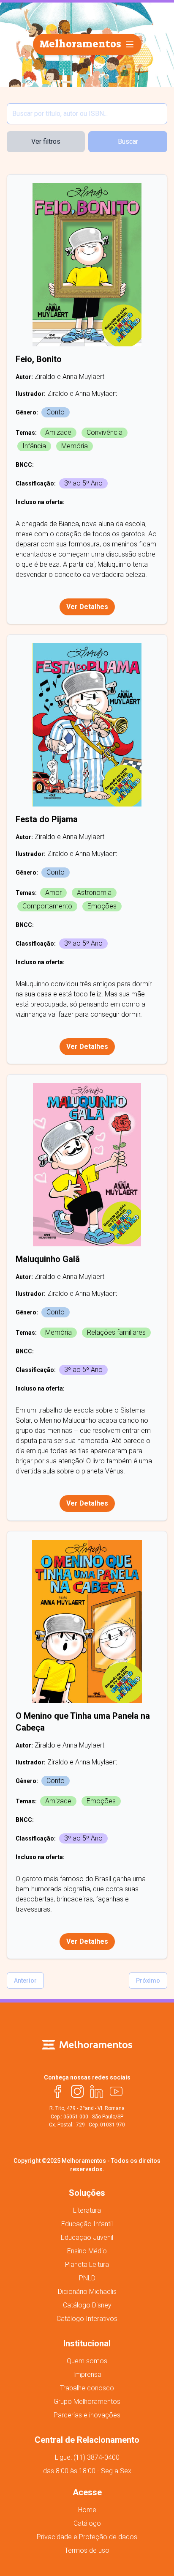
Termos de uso (87, 2550)
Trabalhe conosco (87, 2388)
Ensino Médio (87, 2251)
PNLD (87, 2278)
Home (87, 2510)
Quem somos (87, 2361)
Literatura (87, 2210)
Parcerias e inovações (87, 2415)
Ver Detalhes (87, 607)
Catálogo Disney (87, 2305)
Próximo (148, 1981)
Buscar (128, 141)
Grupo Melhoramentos (87, 2402)
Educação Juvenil (87, 2237)
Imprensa (87, 2374)
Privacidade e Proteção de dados (87, 2537)
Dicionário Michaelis (87, 2292)
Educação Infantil (87, 2224)
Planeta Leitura (87, 2265)
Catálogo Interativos (87, 2319)
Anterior (25, 1981)
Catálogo (87, 2523)
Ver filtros (46, 141)
